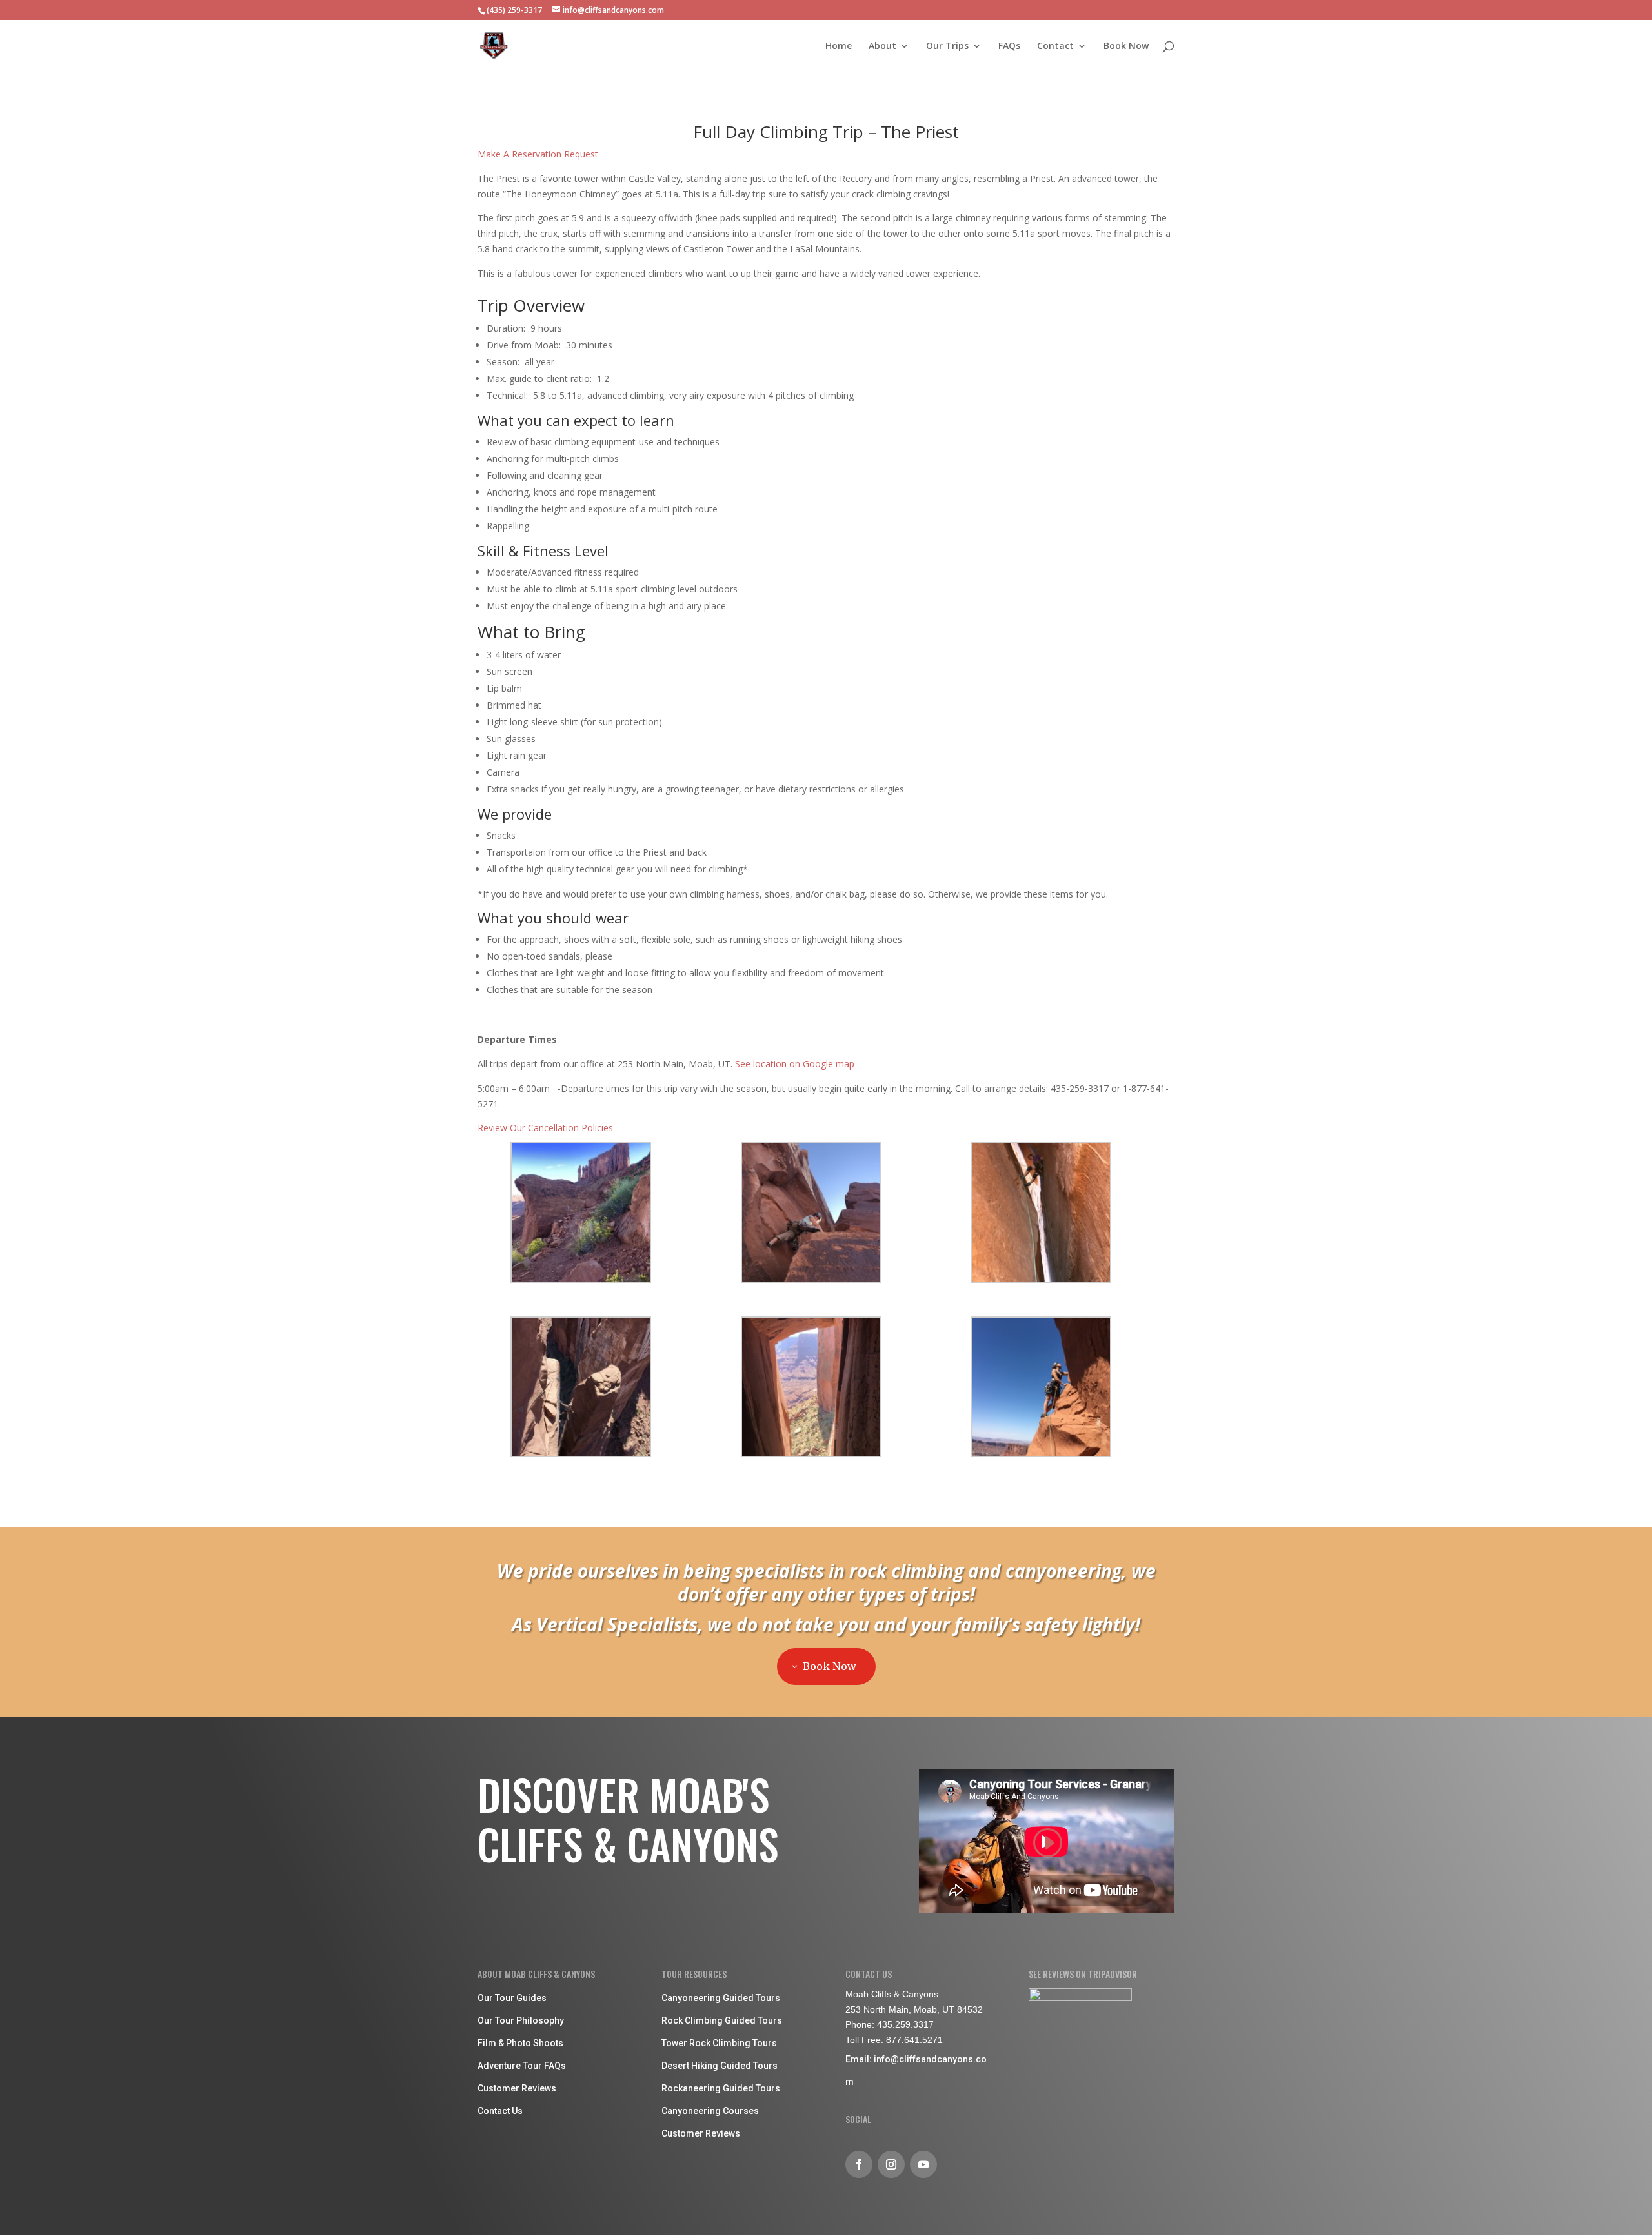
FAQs (1009, 46)
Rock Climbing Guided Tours (722, 2020)
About (882, 46)
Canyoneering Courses (710, 2111)
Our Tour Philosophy (521, 2020)
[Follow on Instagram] (891, 2164)
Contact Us (500, 2111)
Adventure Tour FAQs (522, 2066)
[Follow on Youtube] (923, 2164)
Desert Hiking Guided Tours (720, 2066)
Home (839, 46)
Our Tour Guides (512, 1998)
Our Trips (947, 46)
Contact (1055, 46)
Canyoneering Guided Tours (721, 1998)
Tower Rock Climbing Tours (719, 2043)
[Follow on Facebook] (859, 2164)
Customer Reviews (517, 2088)
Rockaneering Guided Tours (721, 2088)
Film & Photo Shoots (520, 2043)
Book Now (1126, 46)
